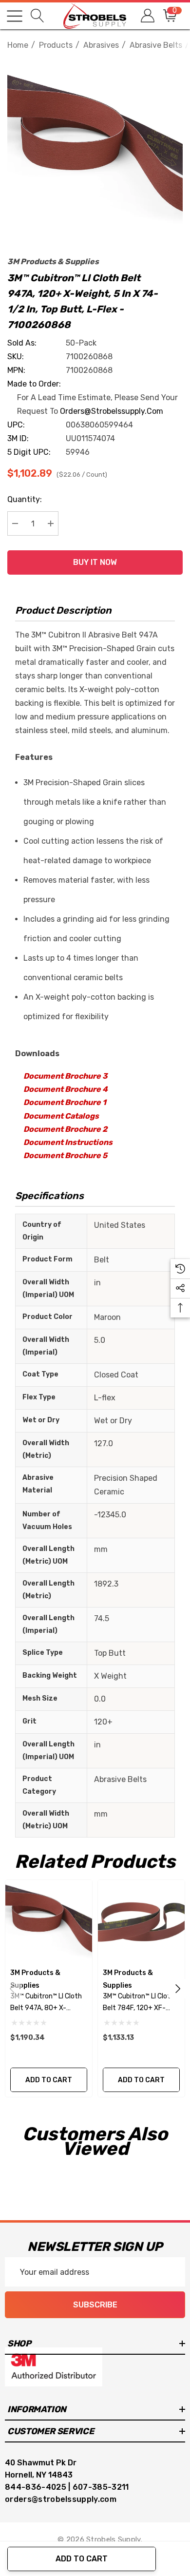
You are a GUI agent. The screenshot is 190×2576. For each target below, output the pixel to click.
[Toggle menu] (15, 16)
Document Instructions (68, 1142)
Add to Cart (82, 2559)
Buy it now (95, 562)
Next (178, 1989)
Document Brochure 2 (65, 1129)
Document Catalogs (61, 1116)
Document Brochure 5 (65, 1155)
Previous (12, 1989)
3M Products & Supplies (53, 261)
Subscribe (95, 2305)
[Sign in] (147, 16)
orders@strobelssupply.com (112, 411)
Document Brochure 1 (65, 1102)
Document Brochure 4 (66, 1089)
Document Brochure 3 (66, 1076)
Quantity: (25, 499)
